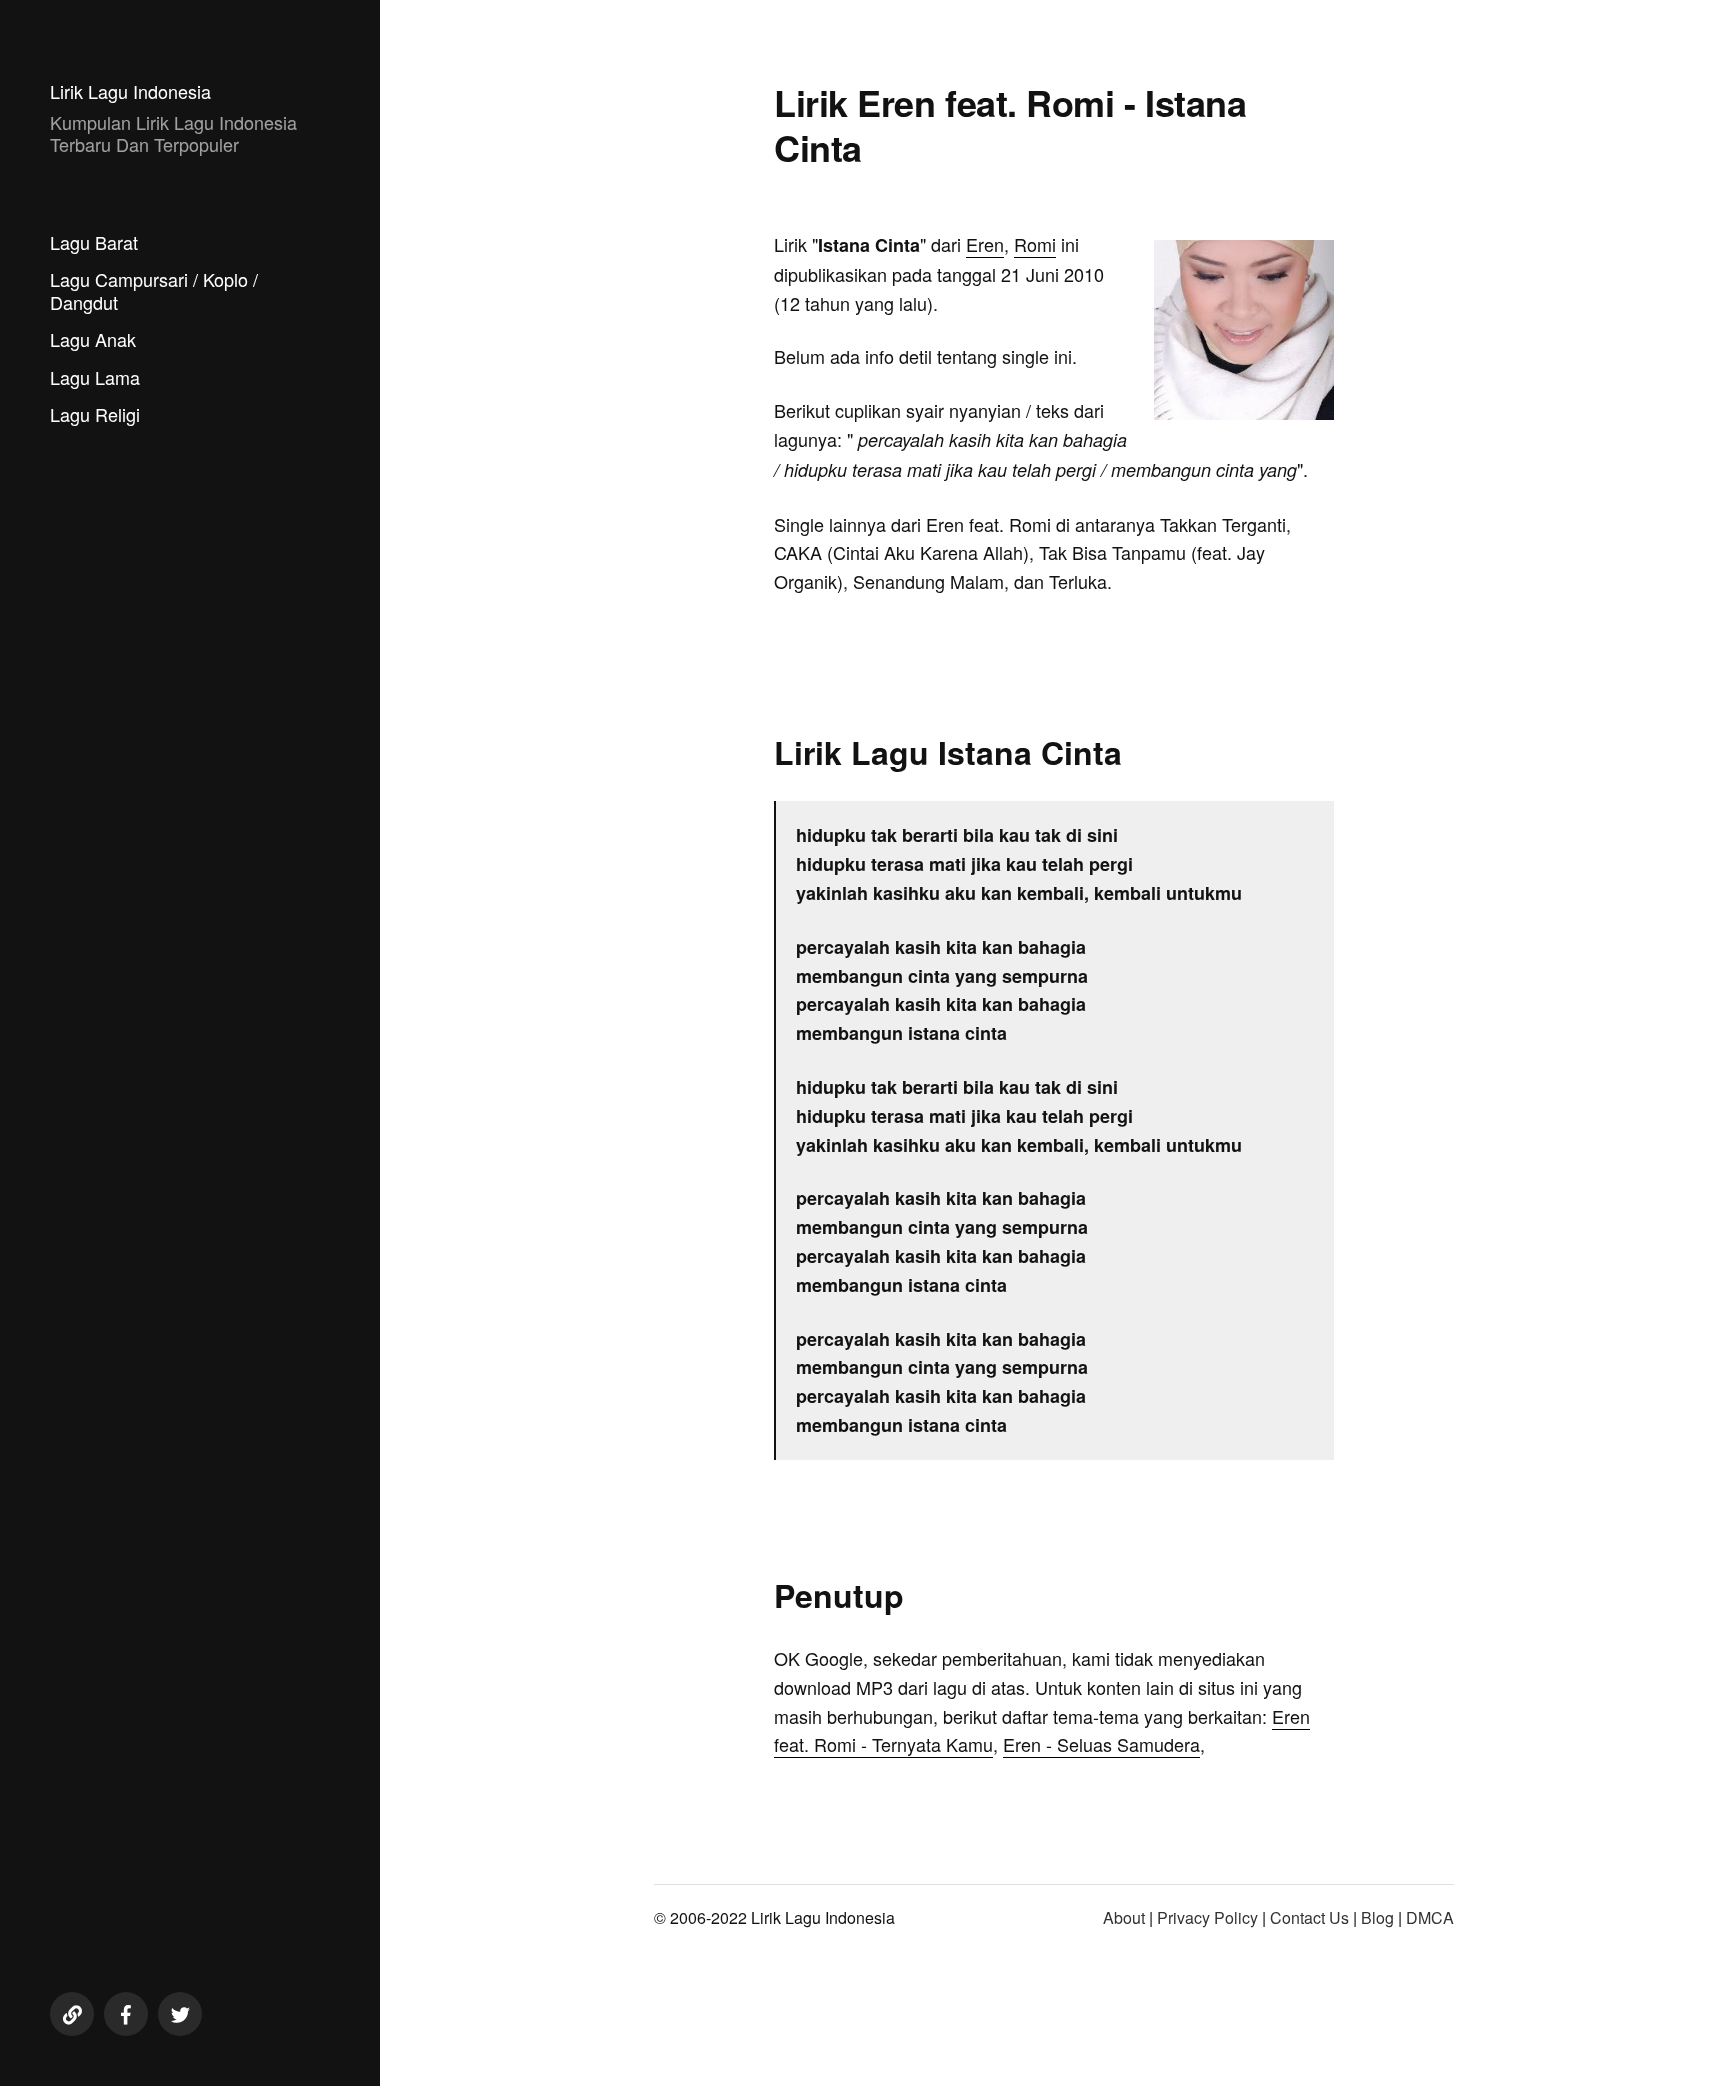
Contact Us (1309, 1917)
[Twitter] (180, 2014)
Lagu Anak (93, 339)
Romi (1035, 244)
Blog (1377, 1917)
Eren (985, 244)
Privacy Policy (1207, 1917)
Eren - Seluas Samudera (1101, 1744)
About (1124, 1917)
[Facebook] (126, 2014)
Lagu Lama (95, 377)
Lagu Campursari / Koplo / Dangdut (154, 290)
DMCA (1430, 1917)
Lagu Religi (95, 414)
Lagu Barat (94, 242)
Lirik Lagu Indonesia (130, 91)
